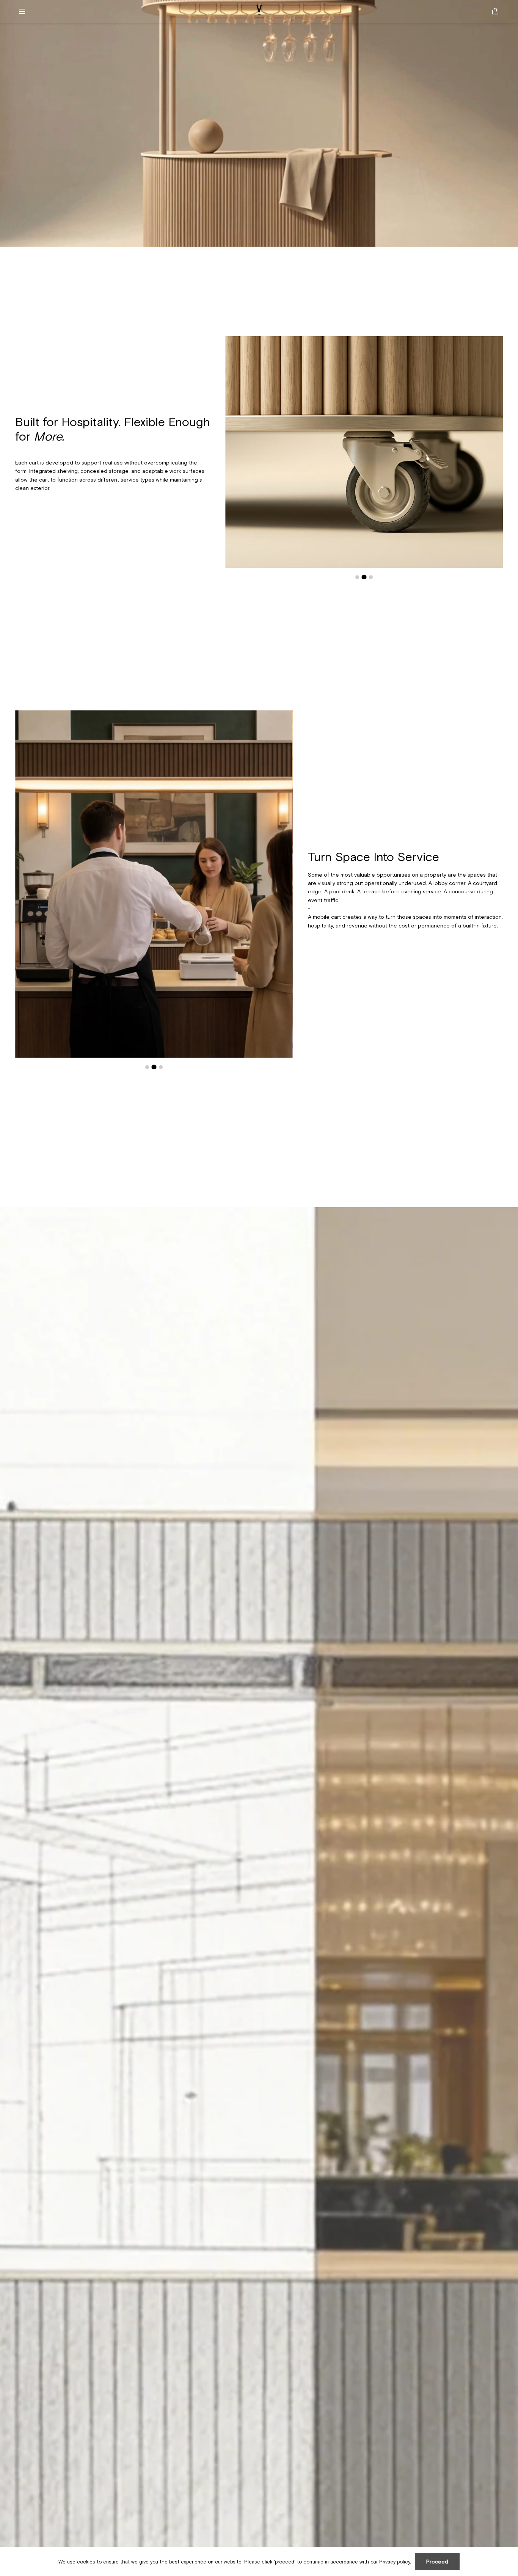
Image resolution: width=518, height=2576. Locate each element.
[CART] (495, 11)
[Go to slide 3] (371, 577)
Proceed (437, 2562)
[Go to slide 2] (364, 577)
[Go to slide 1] (357, 577)
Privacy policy (395, 2562)
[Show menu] (25, 11)
